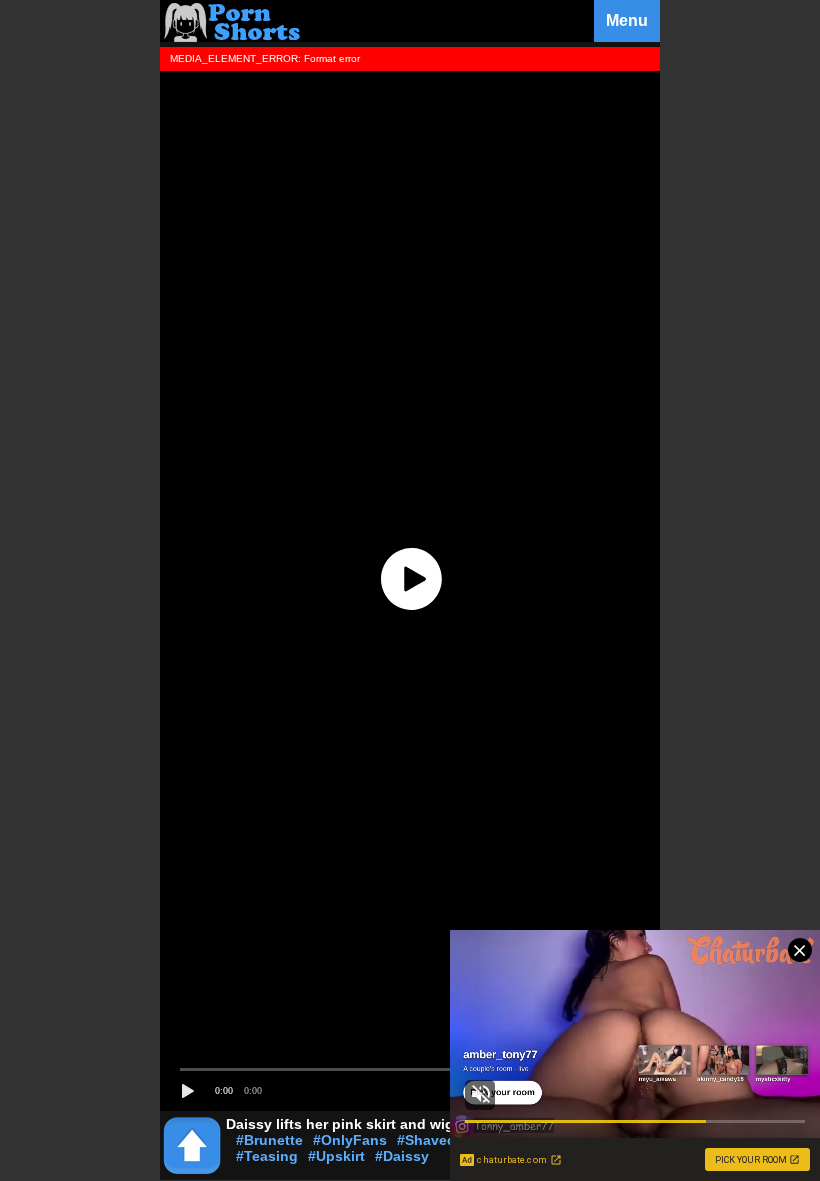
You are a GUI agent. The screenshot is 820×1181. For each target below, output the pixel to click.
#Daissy (402, 1156)
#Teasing (267, 1156)
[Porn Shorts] (235, 36)
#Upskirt (336, 1156)
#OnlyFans (350, 1140)
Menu (627, 20)
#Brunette (269, 1140)
